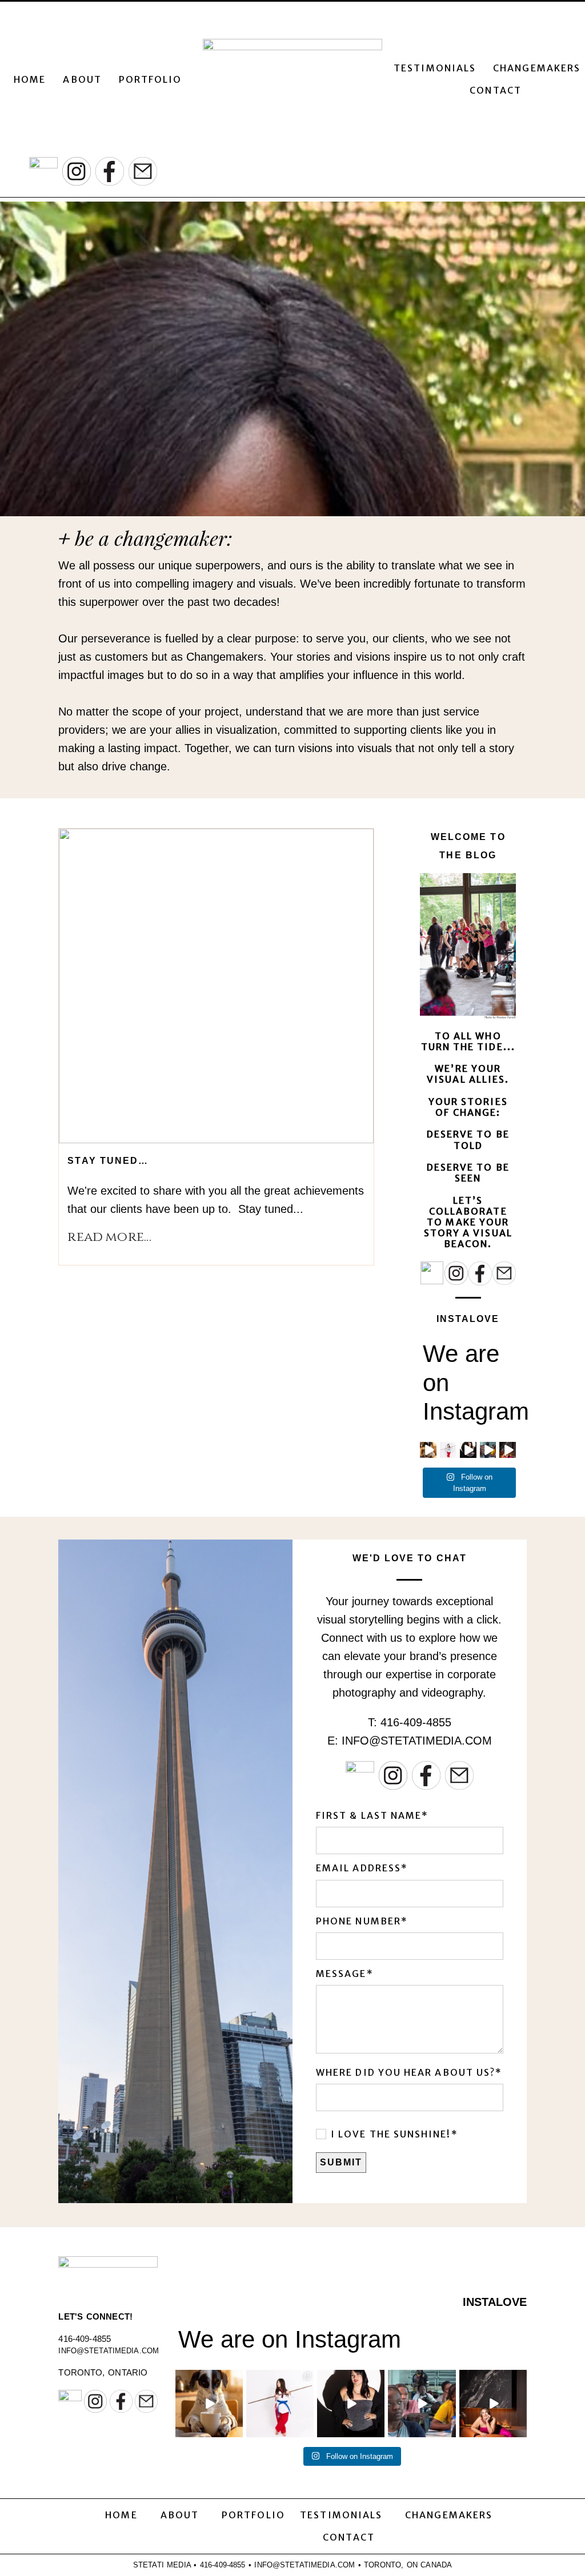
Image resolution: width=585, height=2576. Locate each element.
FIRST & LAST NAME (369, 1816)
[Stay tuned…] (216, 986)
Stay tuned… (108, 1161)
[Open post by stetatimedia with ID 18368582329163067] (209, 2404)
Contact (496, 90)
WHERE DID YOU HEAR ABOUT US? (406, 2073)
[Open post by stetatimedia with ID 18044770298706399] (351, 2404)
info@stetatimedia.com (109, 2351)
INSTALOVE (468, 1319)
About (82, 79)
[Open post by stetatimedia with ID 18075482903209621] (422, 2404)
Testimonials (435, 68)
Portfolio (151, 79)
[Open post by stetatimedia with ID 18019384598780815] (493, 2404)
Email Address (358, 1868)
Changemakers (537, 68)
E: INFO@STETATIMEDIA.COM (410, 1741)
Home (30, 79)
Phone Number (358, 1921)
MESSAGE (341, 1974)
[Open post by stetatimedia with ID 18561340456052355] (280, 2404)
